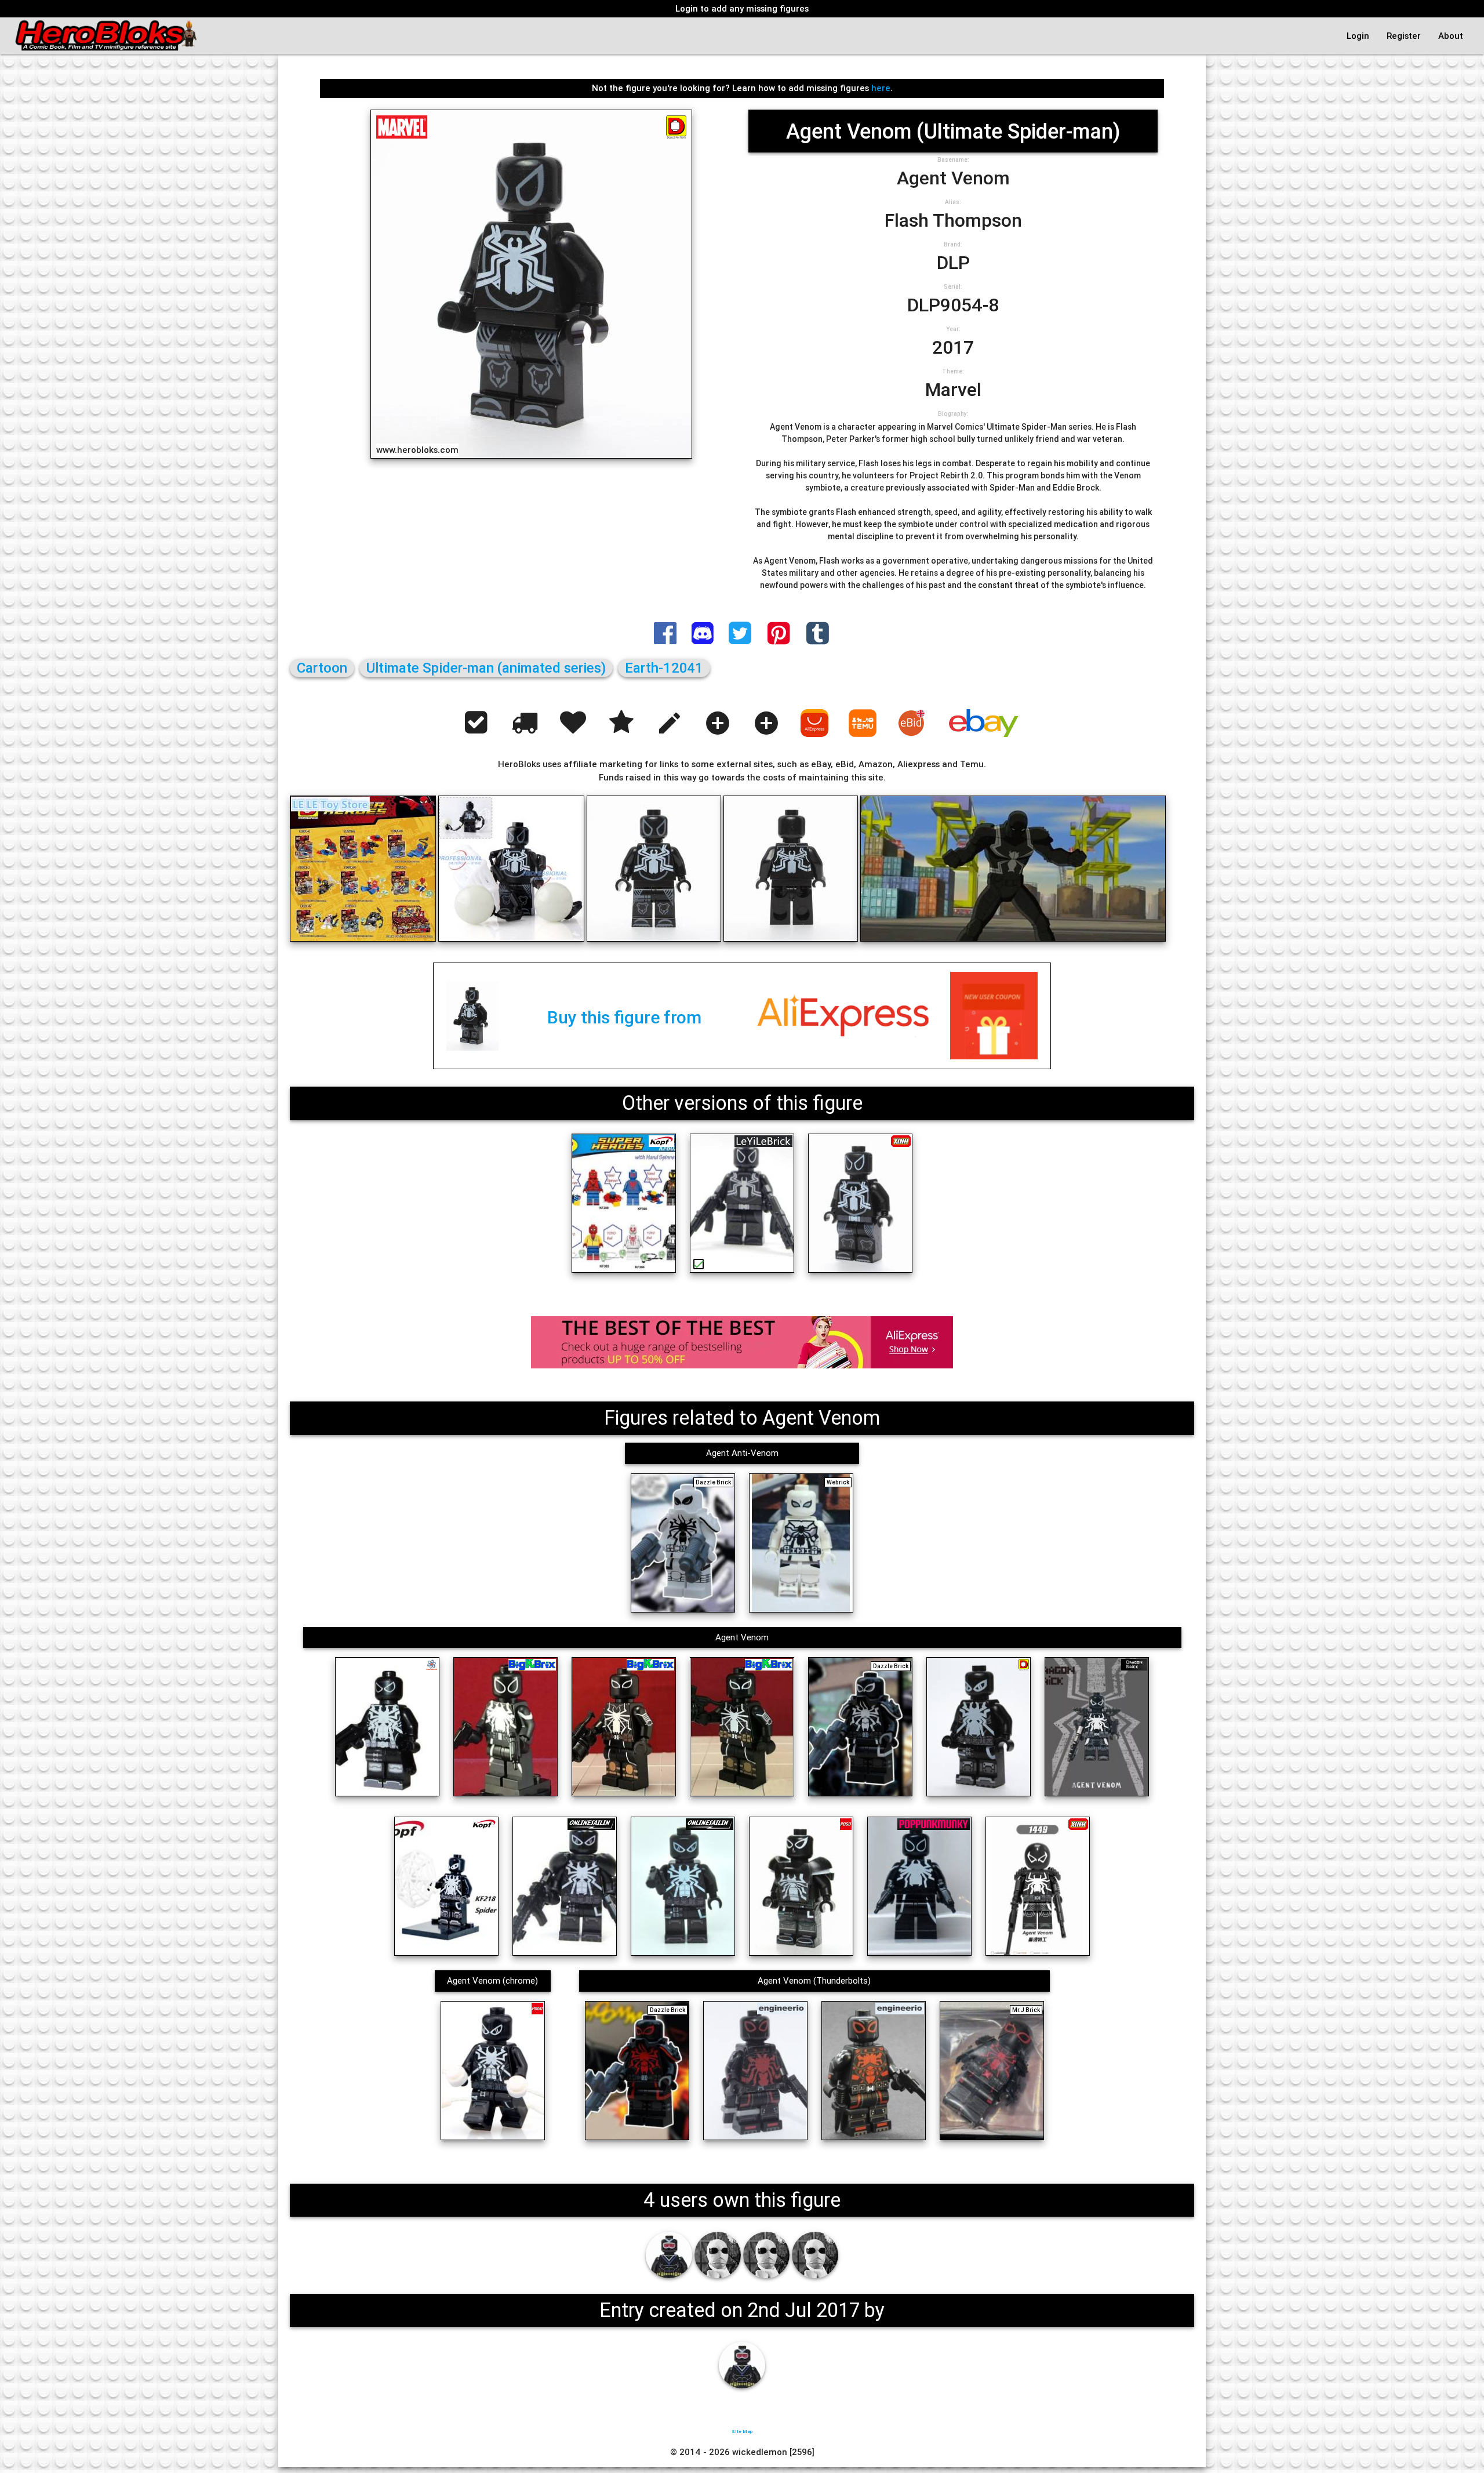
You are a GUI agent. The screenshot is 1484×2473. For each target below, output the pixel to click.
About (1451, 36)
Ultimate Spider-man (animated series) (486, 668)
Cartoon (322, 668)
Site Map (742, 2431)
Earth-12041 (664, 668)
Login (1358, 36)
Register (1404, 36)
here (881, 88)
